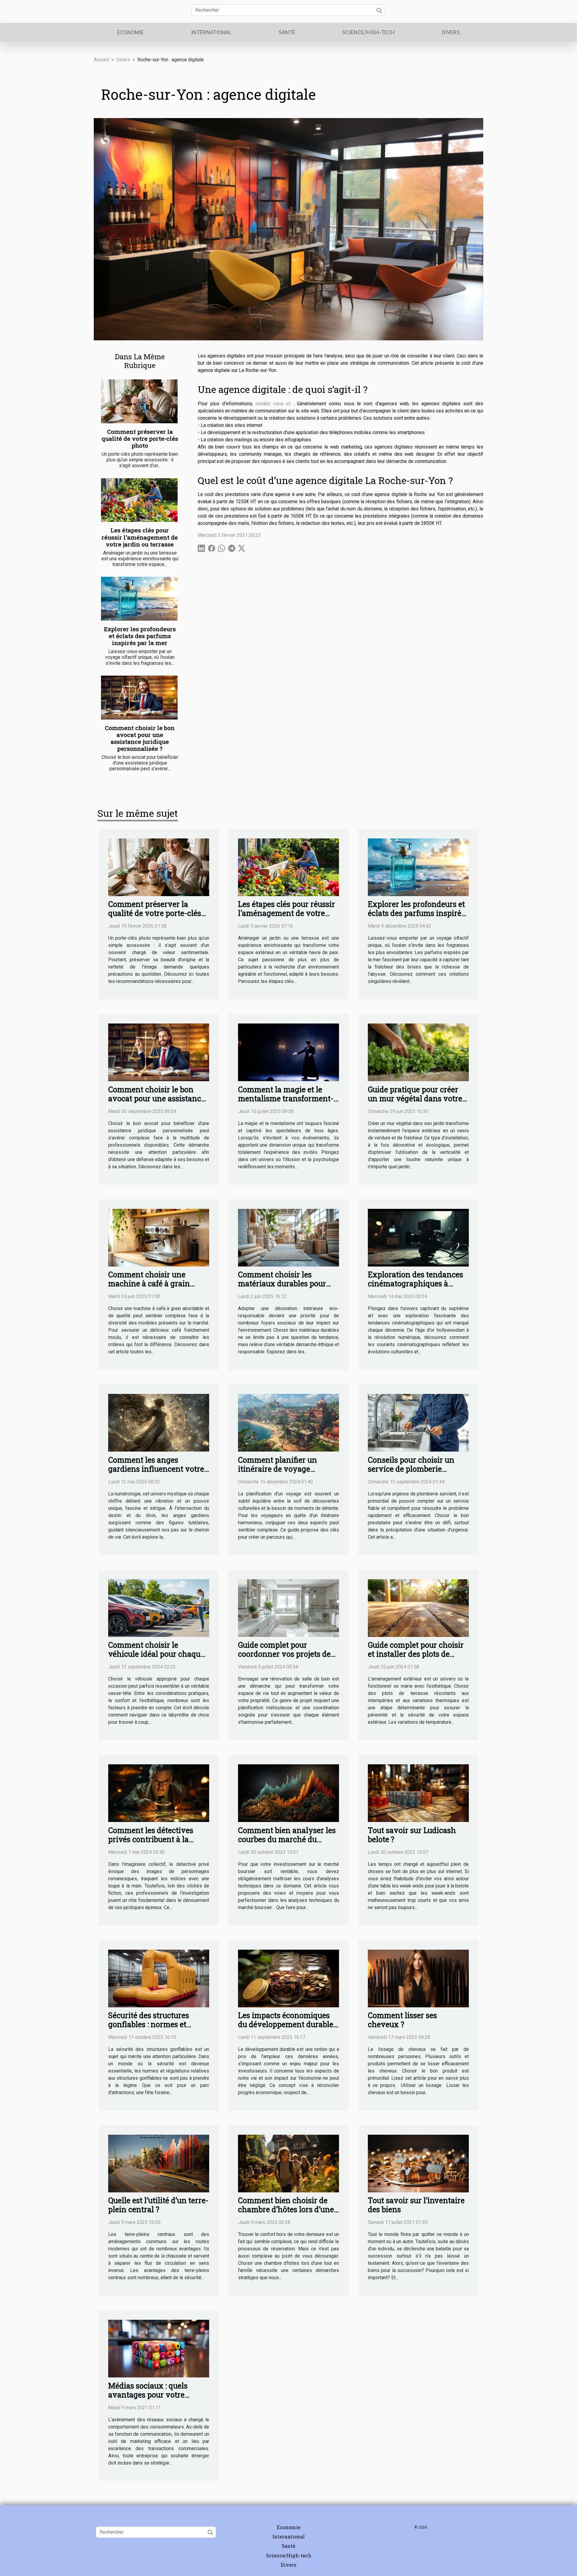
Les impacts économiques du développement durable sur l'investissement (286, 2024)
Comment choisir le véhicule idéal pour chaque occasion (156, 1654)
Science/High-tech (369, 32)
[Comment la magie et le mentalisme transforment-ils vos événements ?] (288, 1052)
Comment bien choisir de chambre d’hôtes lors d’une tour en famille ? (286, 2209)
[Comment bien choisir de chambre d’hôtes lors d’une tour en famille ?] (288, 2163)
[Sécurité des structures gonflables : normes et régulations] (159, 1978)
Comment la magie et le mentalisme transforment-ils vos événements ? (286, 1098)
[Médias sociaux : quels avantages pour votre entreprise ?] (159, 2348)
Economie (131, 32)
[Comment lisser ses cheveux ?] (418, 1978)
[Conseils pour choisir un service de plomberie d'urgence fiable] (418, 1422)
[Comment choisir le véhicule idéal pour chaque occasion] (159, 1608)
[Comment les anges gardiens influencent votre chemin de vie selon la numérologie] (159, 1422)
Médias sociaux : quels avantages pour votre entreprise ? (148, 2395)
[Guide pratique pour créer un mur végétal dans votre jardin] (418, 1052)
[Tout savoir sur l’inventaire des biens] (418, 2163)
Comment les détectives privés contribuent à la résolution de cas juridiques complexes (157, 1844)
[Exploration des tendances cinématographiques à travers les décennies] (418, 1237)
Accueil (101, 60)
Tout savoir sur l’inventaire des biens (416, 2205)
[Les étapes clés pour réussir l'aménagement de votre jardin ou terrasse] (139, 500)
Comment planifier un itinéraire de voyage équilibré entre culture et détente (282, 1473)
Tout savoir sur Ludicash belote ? (412, 1835)
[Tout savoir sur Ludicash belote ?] (418, 1793)
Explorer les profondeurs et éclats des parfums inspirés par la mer (140, 636)
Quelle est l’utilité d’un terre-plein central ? (158, 2205)
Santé (287, 32)
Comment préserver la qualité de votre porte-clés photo (140, 438)
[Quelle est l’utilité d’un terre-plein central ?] (159, 2163)
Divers (451, 32)
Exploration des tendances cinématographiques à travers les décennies (415, 1283)
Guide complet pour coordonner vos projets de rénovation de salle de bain (286, 1654)
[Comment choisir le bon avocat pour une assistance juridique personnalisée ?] (139, 698)
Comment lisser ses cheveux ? (402, 2020)
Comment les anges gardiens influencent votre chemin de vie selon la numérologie (156, 1473)
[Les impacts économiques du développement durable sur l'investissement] (288, 1978)
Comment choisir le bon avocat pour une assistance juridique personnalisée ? (140, 738)
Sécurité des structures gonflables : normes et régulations (149, 2024)
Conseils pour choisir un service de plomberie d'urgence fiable (411, 1469)
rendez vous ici (273, 404)
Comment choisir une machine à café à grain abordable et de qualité (149, 1283)
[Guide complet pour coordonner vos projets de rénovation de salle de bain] (288, 1608)
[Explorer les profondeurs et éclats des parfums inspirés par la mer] (139, 599)
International (211, 32)
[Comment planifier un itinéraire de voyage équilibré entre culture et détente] (288, 1422)
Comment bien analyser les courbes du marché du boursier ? (287, 1839)
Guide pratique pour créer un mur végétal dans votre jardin (415, 1098)
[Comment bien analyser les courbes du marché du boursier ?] (288, 1793)
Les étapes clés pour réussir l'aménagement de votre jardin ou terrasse (140, 537)
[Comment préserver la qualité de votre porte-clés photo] (139, 401)
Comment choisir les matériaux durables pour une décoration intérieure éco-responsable (284, 1288)
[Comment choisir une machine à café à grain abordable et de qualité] (159, 1237)
